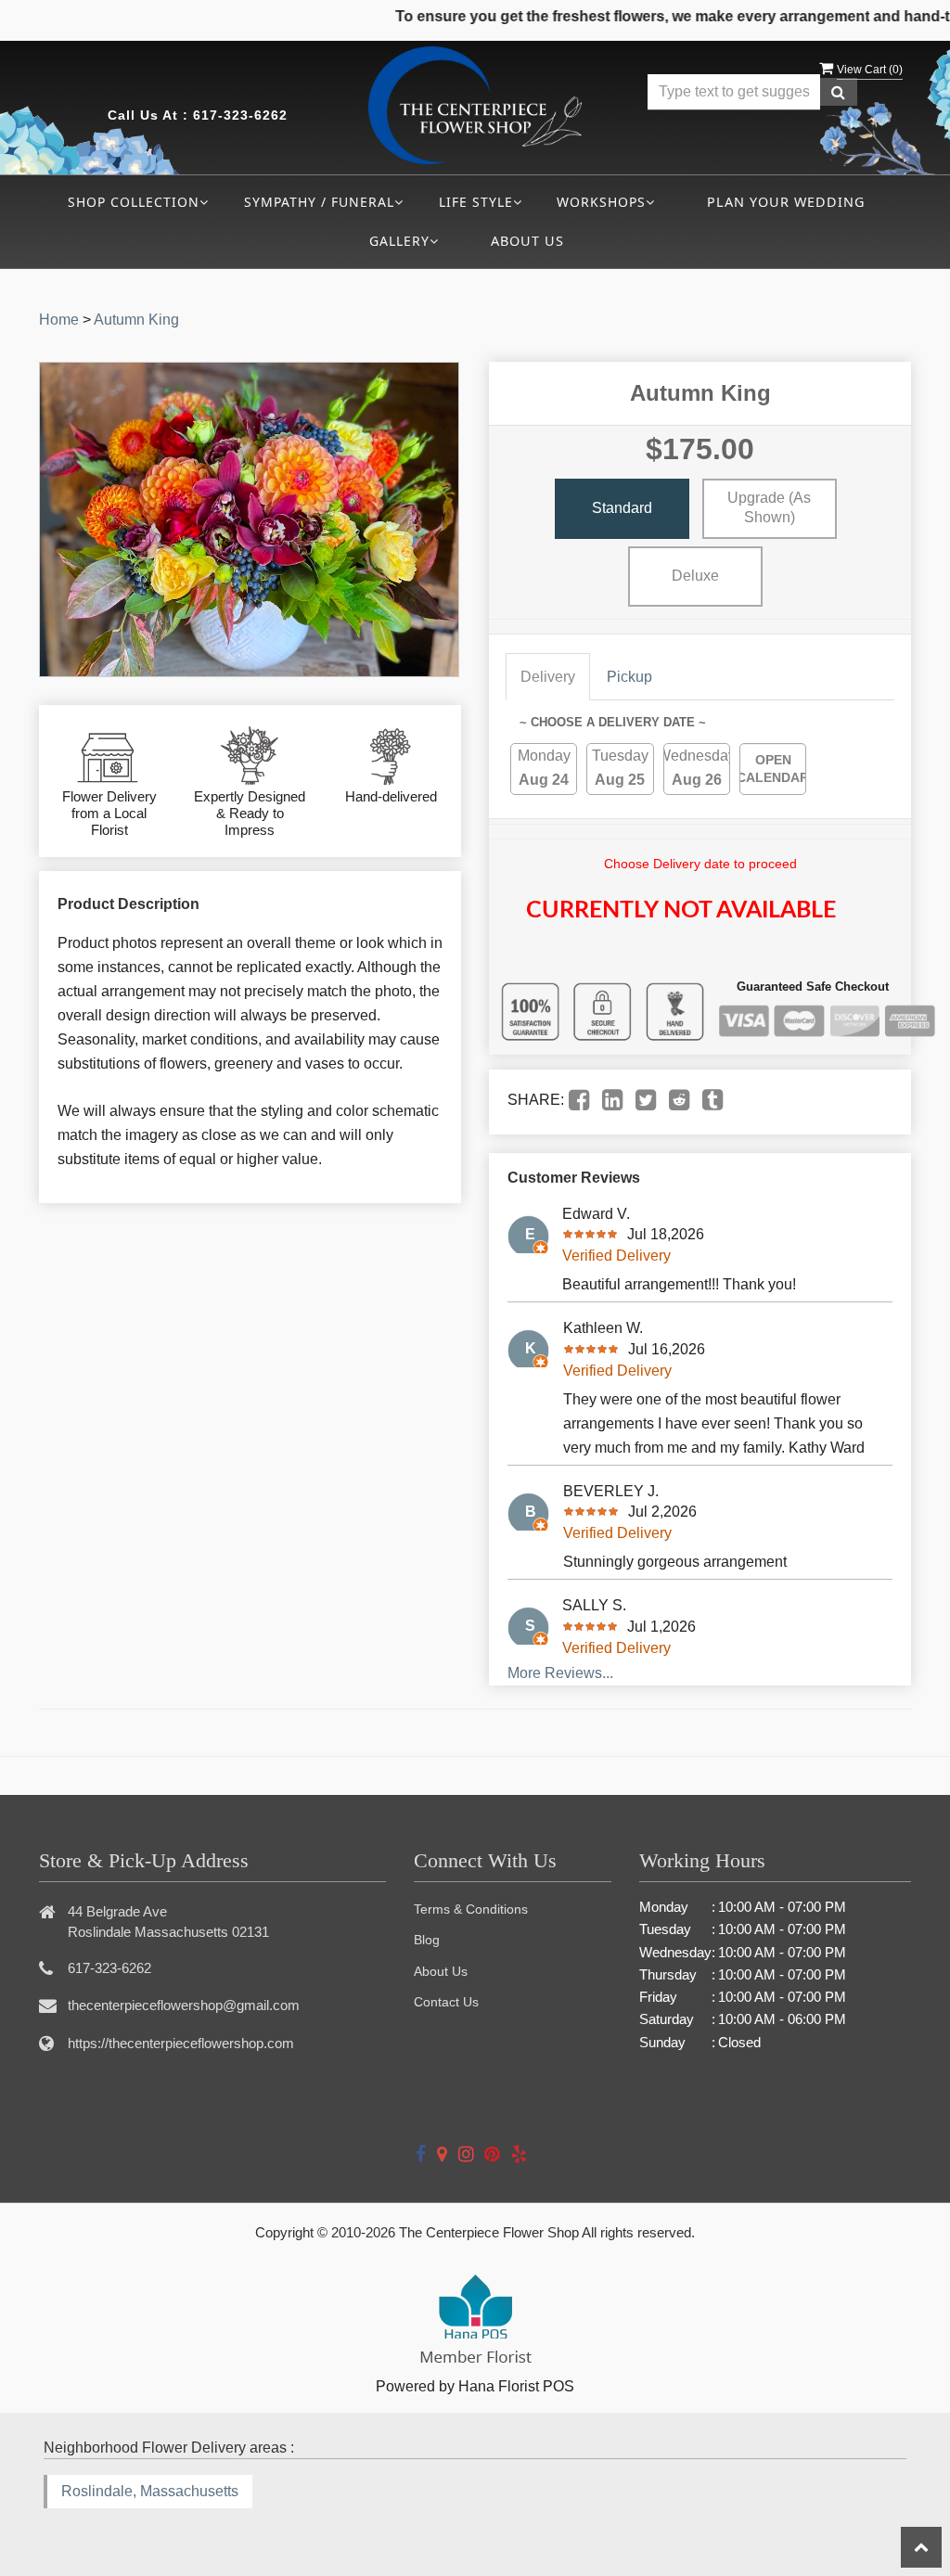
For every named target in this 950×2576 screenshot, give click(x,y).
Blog (427, 1940)
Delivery (548, 677)
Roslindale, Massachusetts (150, 2491)
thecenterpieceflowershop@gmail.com (184, 2005)
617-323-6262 (240, 115)
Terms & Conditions (471, 1909)
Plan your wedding (786, 202)
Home (59, 320)
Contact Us (446, 2002)
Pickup (629, 677)
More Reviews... (560, 1673)
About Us (527, 241)
